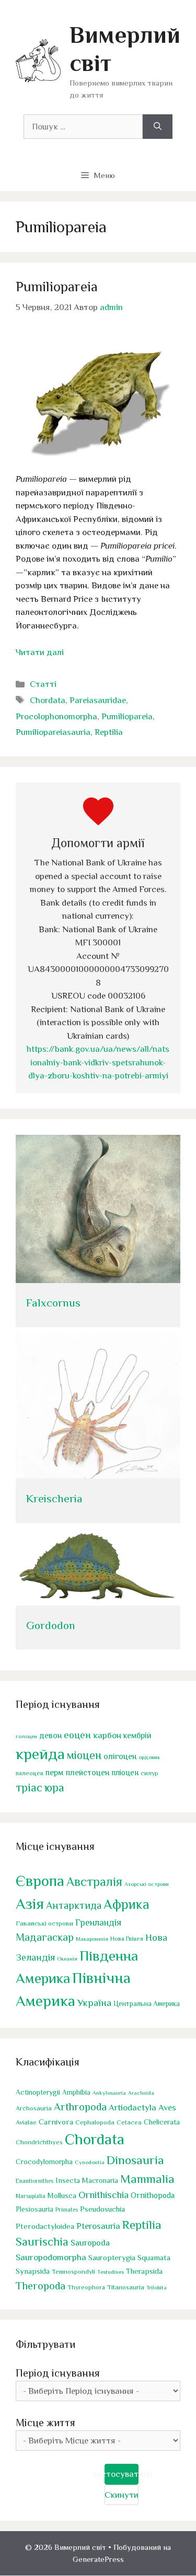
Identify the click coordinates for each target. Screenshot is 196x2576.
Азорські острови (147, 1884)
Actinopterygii (38, 2092)
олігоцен (120, 1756)
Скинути (122, 2495)
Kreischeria (54, 1499)
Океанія (67, 1958)
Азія (30, 1904)
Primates (67, 2210)
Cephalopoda (95, 2122)
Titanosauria (126, 2287)
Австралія (94, 1881)
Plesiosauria (34, 2209)
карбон (107, 1735)
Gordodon (51, 1625)
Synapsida (33, 2271)
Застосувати (122, 2474)
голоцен (26, 1736)
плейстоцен (88, 1772)
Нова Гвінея (127, 1939)
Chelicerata (162, 2122)
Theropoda (41, 2286)
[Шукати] (158, 127)
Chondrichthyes (39, 2142)
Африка (126, 1904)
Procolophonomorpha (56, 716)
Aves (167, 2108)
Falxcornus (53, 1303)
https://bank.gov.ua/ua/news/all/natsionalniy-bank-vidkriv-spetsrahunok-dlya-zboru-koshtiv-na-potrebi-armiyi (98, 1062)
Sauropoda (90, 2243)
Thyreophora (86, 2287)
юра (54, 1788)
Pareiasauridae (98, 700)
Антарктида (74, 1905)
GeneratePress (98, 2559)
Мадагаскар (45, 1937)
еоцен (77, 1735)
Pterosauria (98, 2226)
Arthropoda (80, 2107)
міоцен (84, 1755)
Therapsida (144, 2271)
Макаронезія (92, 1939)
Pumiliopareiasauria (53, 732)
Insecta (68, 2180)
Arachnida (141, 2093)
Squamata (154, 2257)
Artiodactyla (132, 2108)
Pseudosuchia (102, 2209)
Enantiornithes (34, 2181)
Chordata (48, 700)
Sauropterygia (112, 2258)
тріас (29, 1788)
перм (55, 1772)
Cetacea (129, 2122)
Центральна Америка (147, 2004)
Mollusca (62, 2195)
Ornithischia (103, 2195)
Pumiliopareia (57, 287)
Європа (40, 1881)
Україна (94, 2003)
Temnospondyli (73, 2272)
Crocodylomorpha (44, 2162)
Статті (43, 684)
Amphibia (76, 2092)
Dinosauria (135, 2160)
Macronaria (100, 2180)
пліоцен (125, 1772)
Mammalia (147, 2179)
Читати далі (40, 652)
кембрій (137, 1736)
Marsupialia (31, 2196)
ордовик (149, 1757)
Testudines (111, 2272)
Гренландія (98, 1922)
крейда (40, 1754)
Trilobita (157, 2287)
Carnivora (56, 2122)
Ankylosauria (109, 2093)
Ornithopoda (153, 2195)
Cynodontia (90, 2162)
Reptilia (109, 732)
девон (50, 1735)
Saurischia (42, 2242)
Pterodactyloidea (45, 2226)
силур (149, 1773)
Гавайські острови (44, 1923)
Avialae (26, 2122)
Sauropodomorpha (51, 2257)
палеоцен (30, 1773)
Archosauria (34, 2108)
